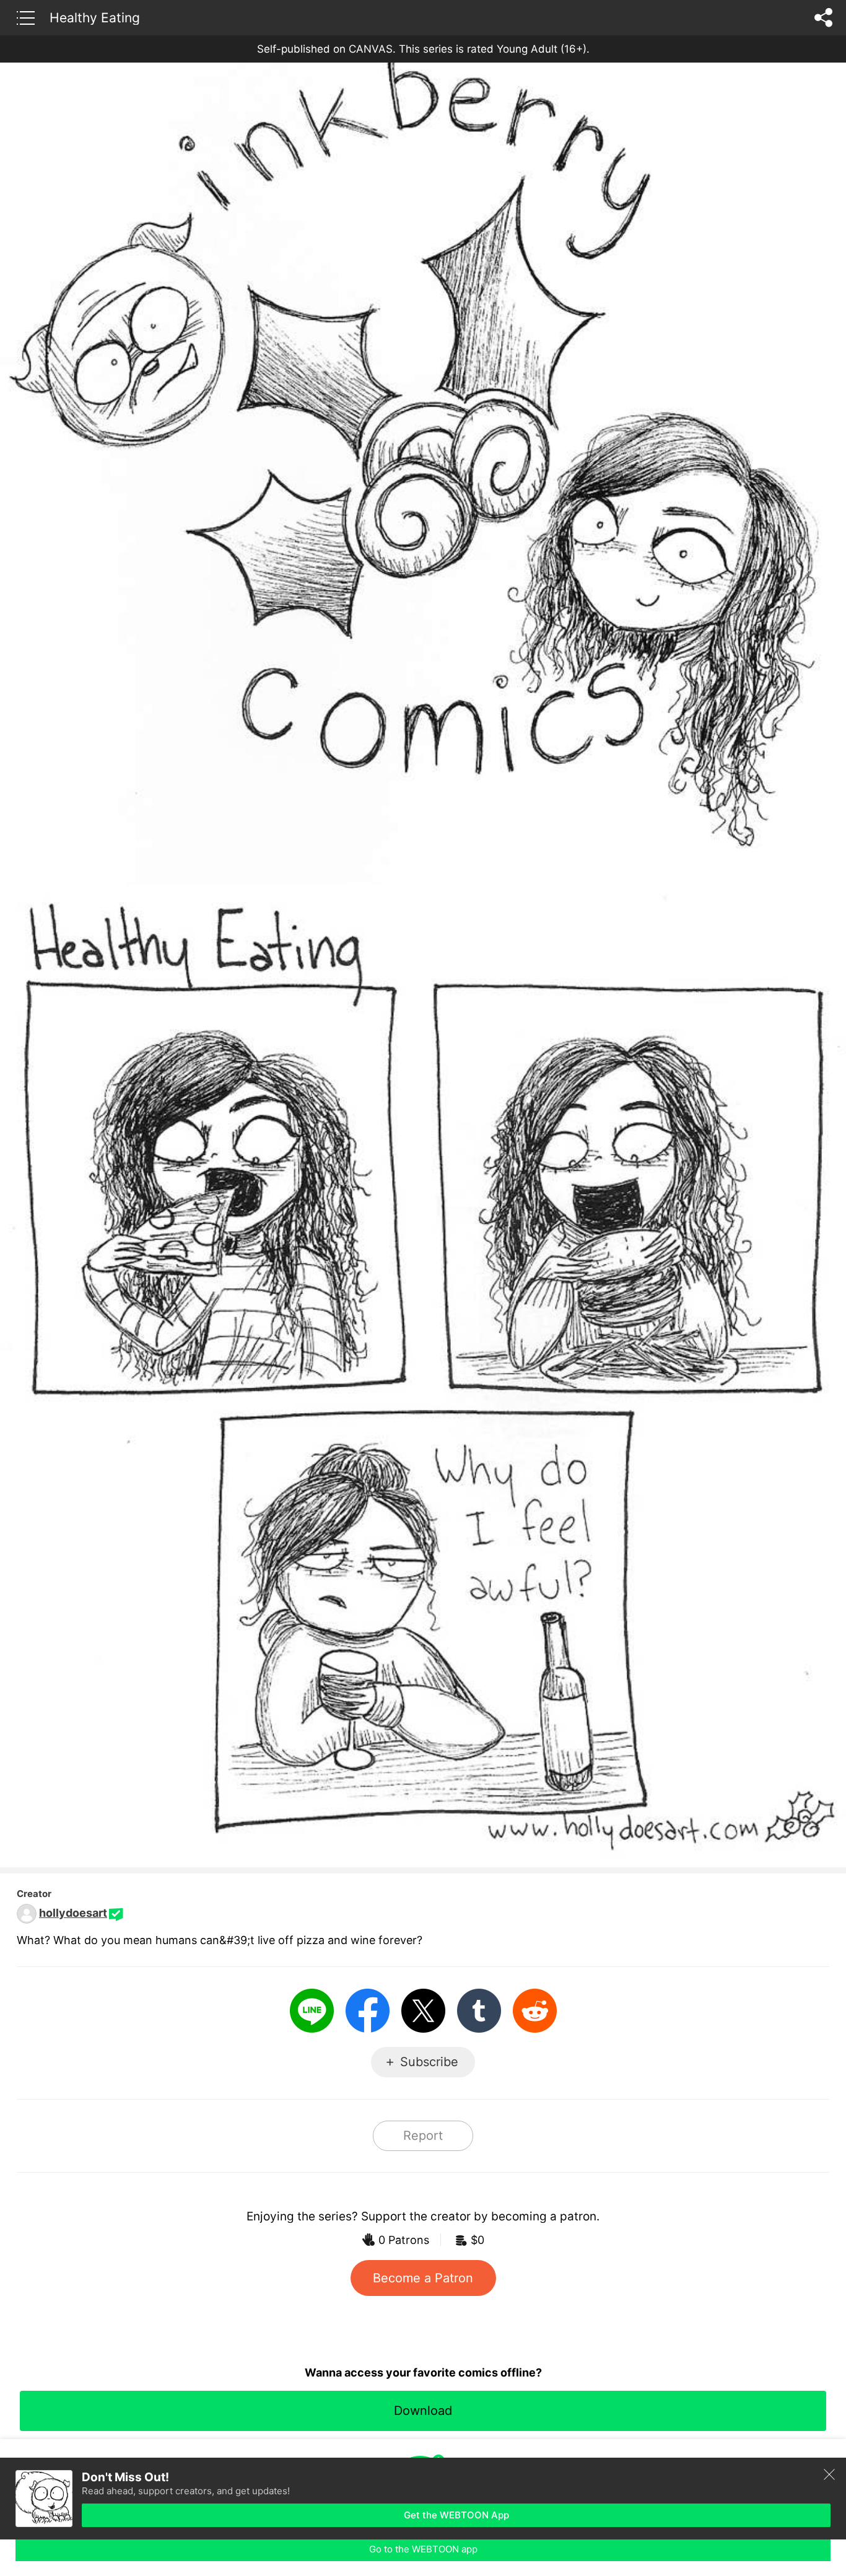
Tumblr (479, 2011)
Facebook (368, 2011)
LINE (312, 2011)
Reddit (535, 2011)
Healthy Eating (95, 17)
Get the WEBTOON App (456, 2515)
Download (423, 2411)
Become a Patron (423, 2278)
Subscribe (429, 2062)
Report (423, 2136)
